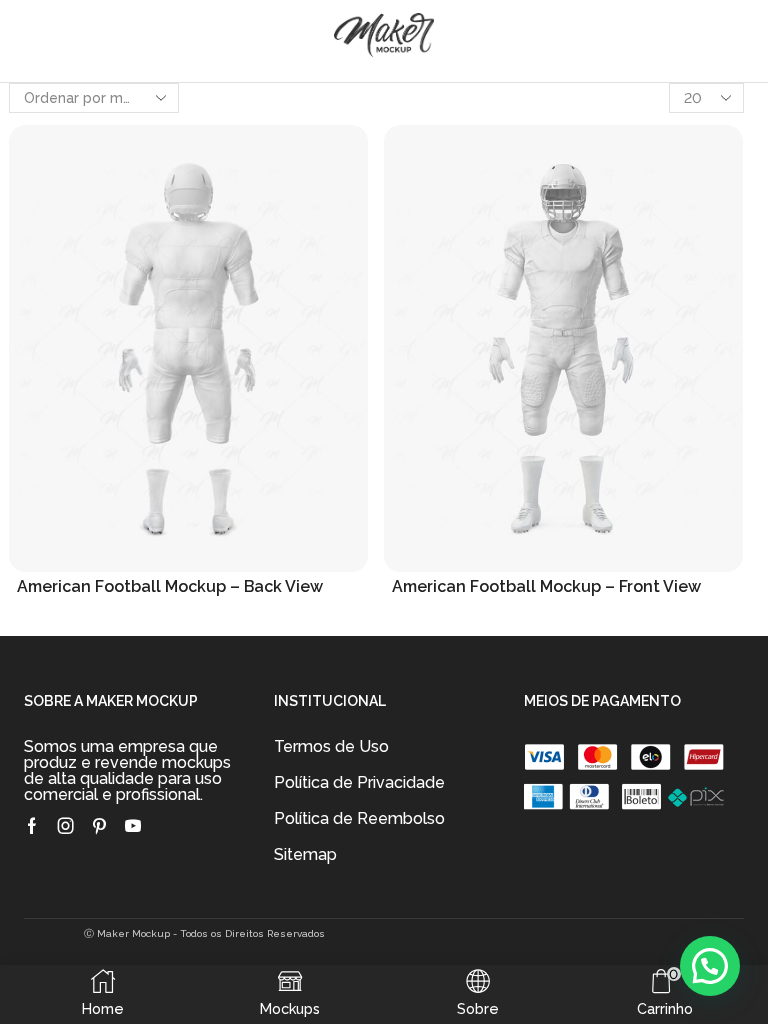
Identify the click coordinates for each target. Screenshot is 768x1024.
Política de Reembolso (359, 818)
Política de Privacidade (359, 782)
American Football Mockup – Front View (546, 586)
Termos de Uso (331, 746)
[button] (710, 966)
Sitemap (305, 854)
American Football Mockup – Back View (170, 586)
